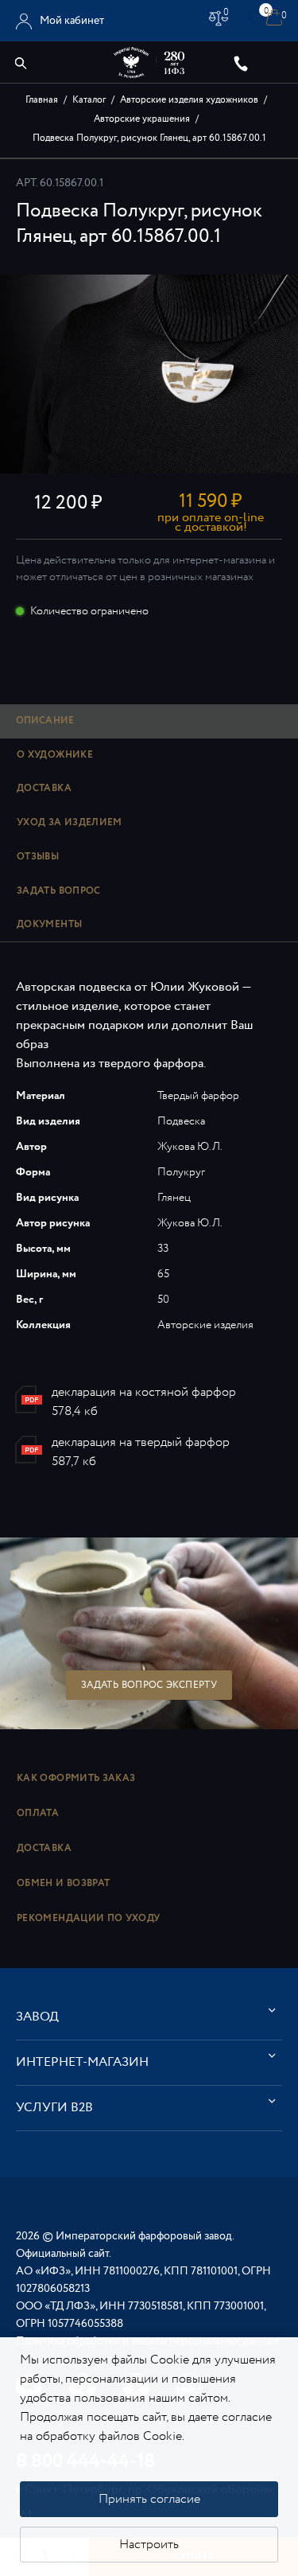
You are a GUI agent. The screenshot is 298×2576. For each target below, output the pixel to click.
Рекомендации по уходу (89, 1918)
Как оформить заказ (76, 1778)
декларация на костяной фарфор (144, 1392)
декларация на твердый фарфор (141, 1442)
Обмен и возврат (63, 1883)
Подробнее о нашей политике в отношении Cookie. (141, 2446)
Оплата (38, 1813)
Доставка (44, 1848)
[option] (149, 374)
